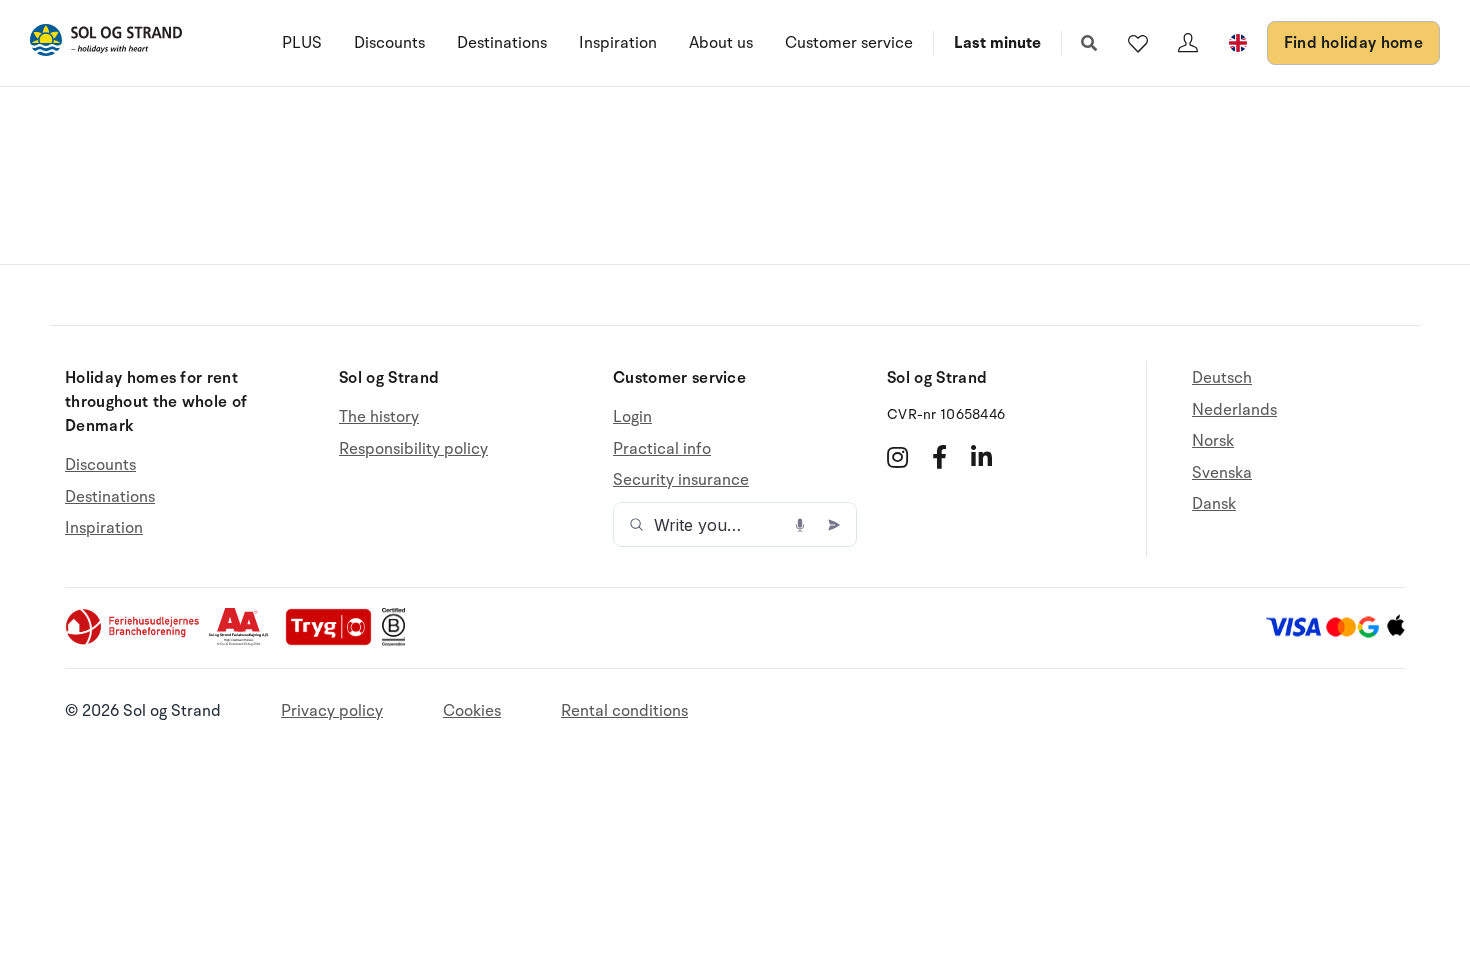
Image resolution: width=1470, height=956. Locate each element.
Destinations (502, 43)
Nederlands (1234, 410)
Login (632, 417)
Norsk (1213, 441)
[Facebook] (939, 457)
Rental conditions (624, 711)
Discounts (389, 43)
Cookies (472, 711)
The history (379, 417)
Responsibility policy (413, 449)
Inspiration (618, 43)
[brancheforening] (134, 641)
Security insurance (681, 480)
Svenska (1222, 473)
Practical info (662, 449)
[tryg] (334, 641)
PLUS (302, 43)
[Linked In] (981, 457)
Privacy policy (332, 711)
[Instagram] (897, 457)
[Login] (1188, 43)
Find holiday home (1353, 43)
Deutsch (1222, 378)
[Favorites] (1138, 43)
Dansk (1214, 504)
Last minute (997, 43)
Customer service (849, 43)
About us (721, 43)
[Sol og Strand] (106, 43)
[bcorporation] (398, 641)
